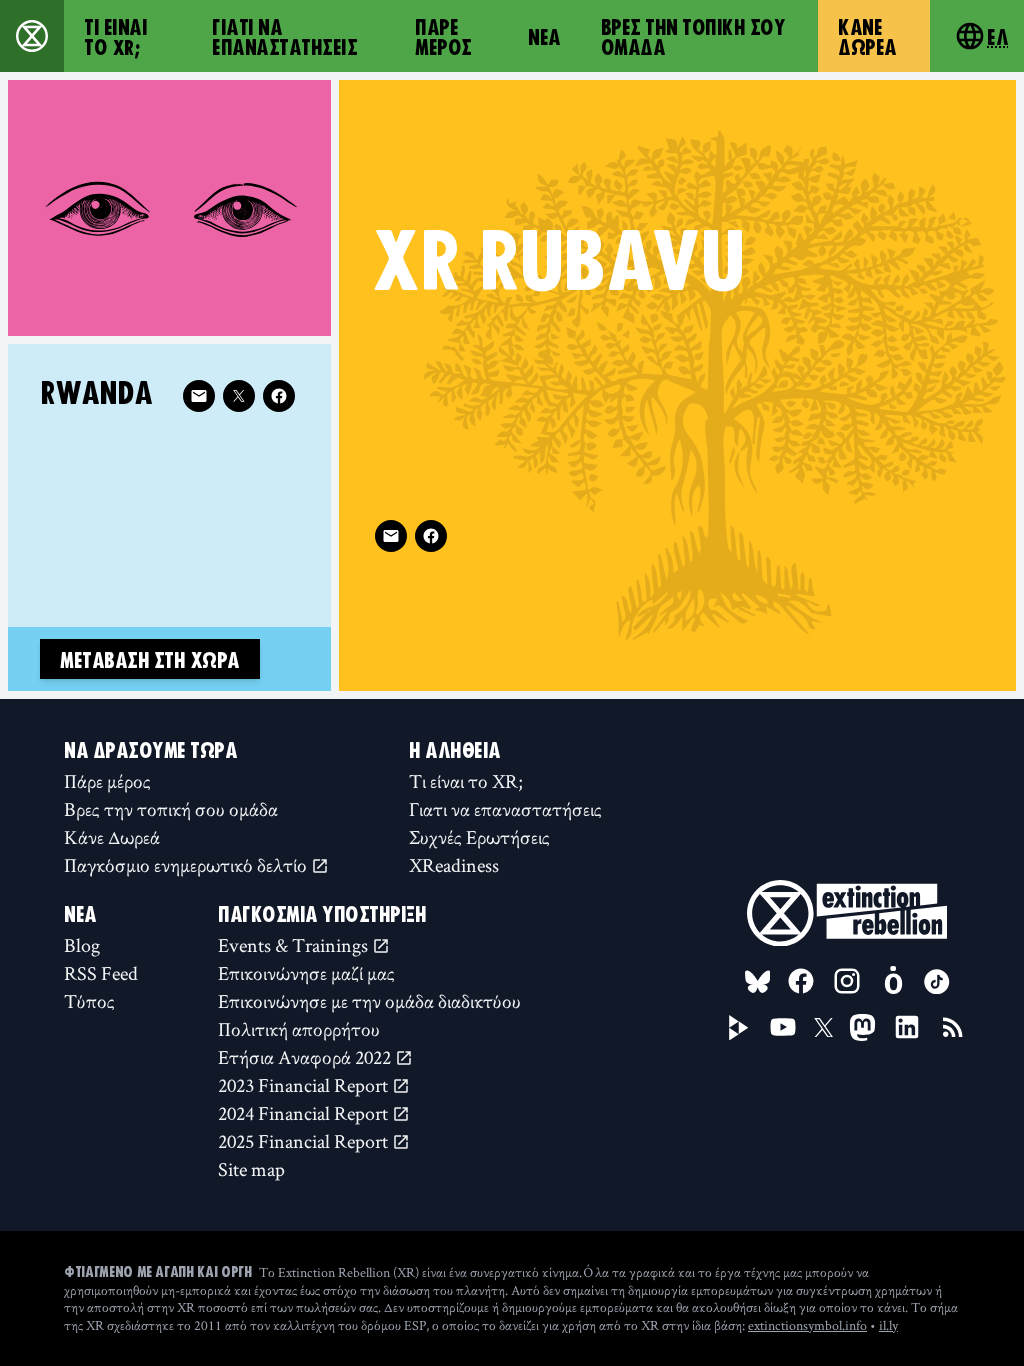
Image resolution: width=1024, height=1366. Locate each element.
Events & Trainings (295, 945)
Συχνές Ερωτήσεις (479, 837)
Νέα (544, 36)
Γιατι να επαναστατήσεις (284, 36)
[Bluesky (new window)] (758, 982)
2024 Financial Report (305, 1113)
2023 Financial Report (305, 1085)
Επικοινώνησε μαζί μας (306, 973)
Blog (82, 945)
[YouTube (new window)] (783, 1027)
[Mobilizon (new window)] (893, 981)
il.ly (888, 1325)
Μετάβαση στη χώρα (150, 659)
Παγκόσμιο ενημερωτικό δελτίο (187, 865)
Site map (251, 1169)
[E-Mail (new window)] (391, 536)
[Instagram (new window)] (847, 981)
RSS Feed (101, 973)
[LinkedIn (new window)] (907, 1027)
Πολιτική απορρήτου (299, 1029)
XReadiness (454, 865)
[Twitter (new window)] (239, 396)
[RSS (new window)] (953, 1027)
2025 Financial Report (305, 1141)
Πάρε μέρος (443, 36)
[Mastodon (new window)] (862, 1027)
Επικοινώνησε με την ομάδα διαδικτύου (369, 1001)
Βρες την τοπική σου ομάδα (693, 36)
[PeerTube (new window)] (739, 1028)
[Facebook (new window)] (431, 536)
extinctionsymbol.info (807, 1325)
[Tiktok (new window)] (937, 982)
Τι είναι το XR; (115, 36)
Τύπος (89, 1001)
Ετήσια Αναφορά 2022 (306, 1057)
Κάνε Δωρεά (867, 36)
